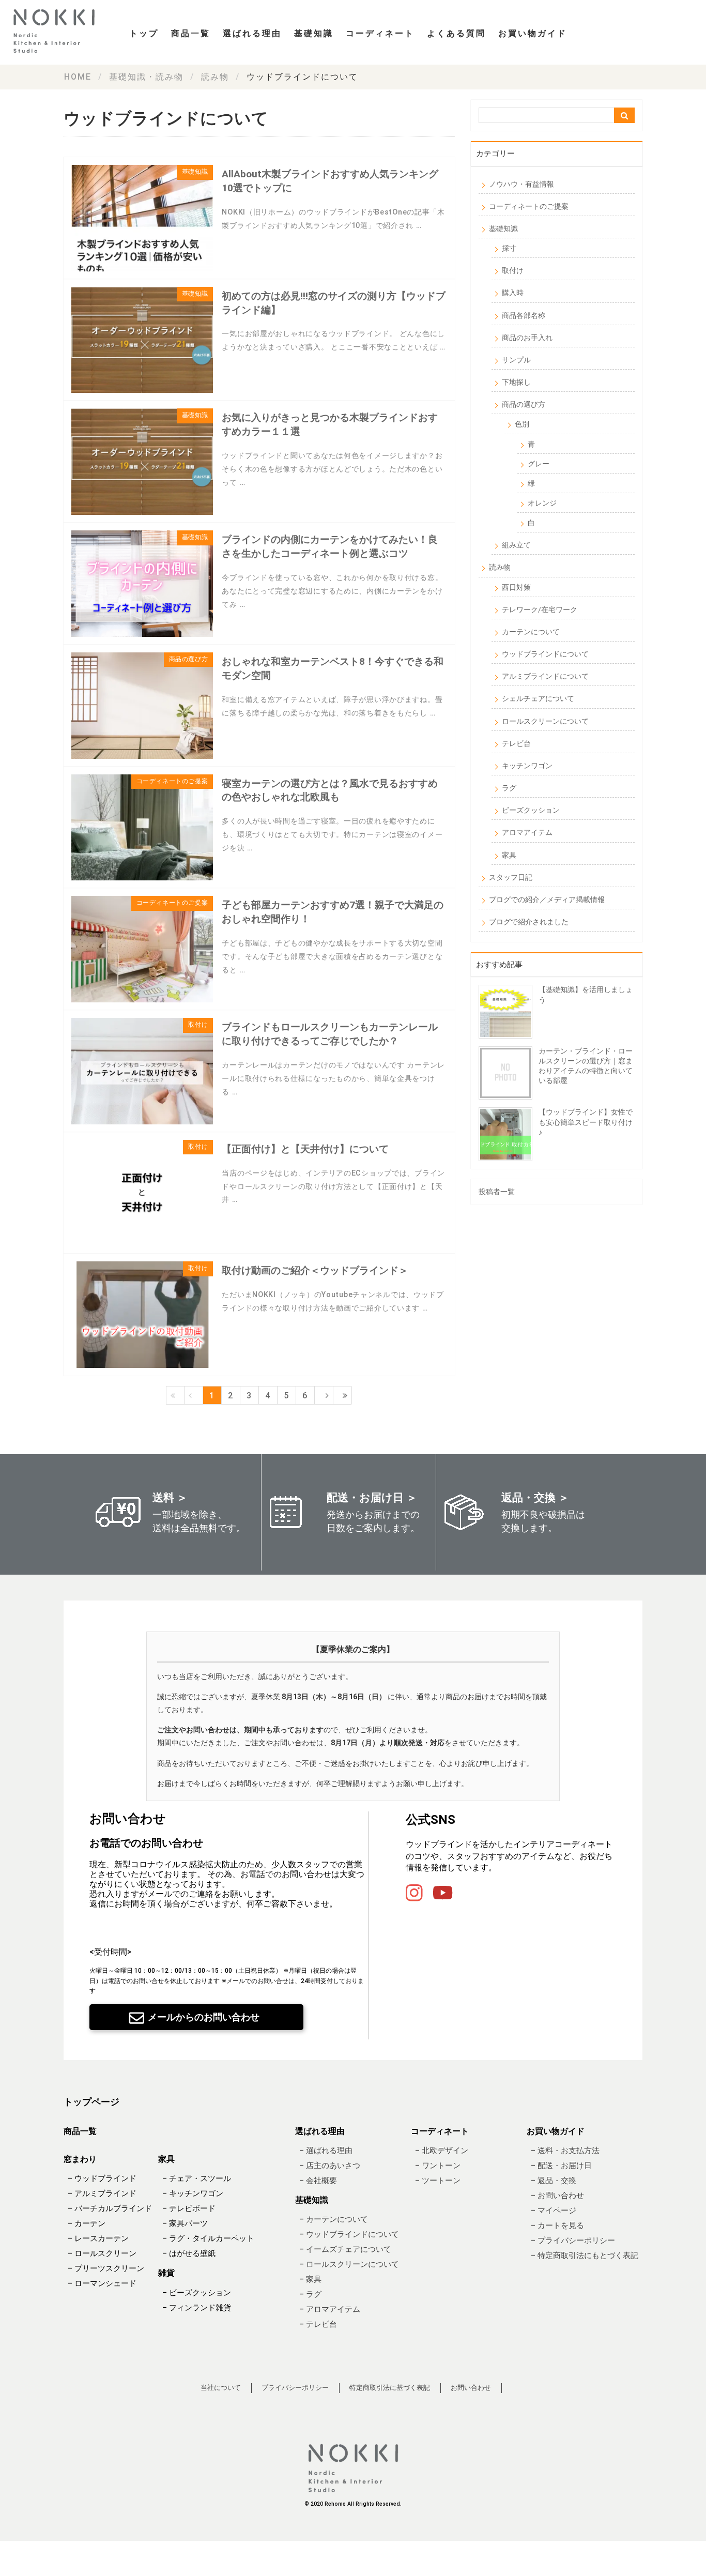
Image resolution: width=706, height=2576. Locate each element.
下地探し (516, 382)
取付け (513, 270)
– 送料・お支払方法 (565, 2151)
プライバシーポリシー (295, 2388)
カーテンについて (531, 632)
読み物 (500, 567)
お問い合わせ (471, 2388)
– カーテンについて (334, 2220)
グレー (539, 464)
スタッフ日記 (511, 877)
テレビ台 (516, 743)
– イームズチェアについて (345, 2250)
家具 (509, 855)
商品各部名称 (524, 315)
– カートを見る (557, 2226)
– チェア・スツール (197, 2179)
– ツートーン (438, 2181)
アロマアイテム (527, 832)
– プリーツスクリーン (106, 2269)
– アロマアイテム (330, 2310)
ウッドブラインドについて (545, 654)
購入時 (513, 293)
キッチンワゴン (527, 766)
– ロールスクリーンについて (349, 2265)
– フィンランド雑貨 (197, 2308)
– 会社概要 (318, 2181)
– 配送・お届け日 (561, 2166)
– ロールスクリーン (102, 2254)
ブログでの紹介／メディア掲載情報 (547, 900)
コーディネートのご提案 (529, 206)
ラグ (509, 788)
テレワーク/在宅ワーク (540, 609)
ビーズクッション (531, 810)
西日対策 (516, 587)
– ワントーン (438, 2166)
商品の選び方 (524, 404)
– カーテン (87, 2224)
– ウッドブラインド (102, 2179)
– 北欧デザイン (442, 2151)
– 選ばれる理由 (326, 2151)
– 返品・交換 (554, 2181)
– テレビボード (189, 2209)
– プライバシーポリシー (573, 2240)
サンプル (516, 360)
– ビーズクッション (197, 2293)
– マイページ (554, 2211)
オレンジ (542, 503)
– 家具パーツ (185, 2224)
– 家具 (310, 2280)
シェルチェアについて (538, 698)
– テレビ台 (318, 2325)
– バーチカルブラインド (110, 2209)
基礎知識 (503, 228)
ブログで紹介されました (529, 922)
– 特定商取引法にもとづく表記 (585, 2255)
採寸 (509, 248)
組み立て (516, 545)
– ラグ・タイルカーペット (208, 2239)
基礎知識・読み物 (146, 77)
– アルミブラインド (102, 2194)
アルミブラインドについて (545, 676)
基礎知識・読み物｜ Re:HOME (57, 31)
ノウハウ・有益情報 (521, 184)
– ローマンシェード (102, 2284)
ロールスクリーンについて (545, 721)
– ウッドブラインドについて (349, 2235)
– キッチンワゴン (193, 2194)
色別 (522, 424)
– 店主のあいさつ (330, 2166)
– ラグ (310, 2295)
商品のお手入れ (527, 338)
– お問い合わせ (557, 2196)
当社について (221, 2388)
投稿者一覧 (497, 1192)
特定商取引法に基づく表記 (390, 2388)
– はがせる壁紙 (189, 2254)
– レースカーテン (98, 2239)
